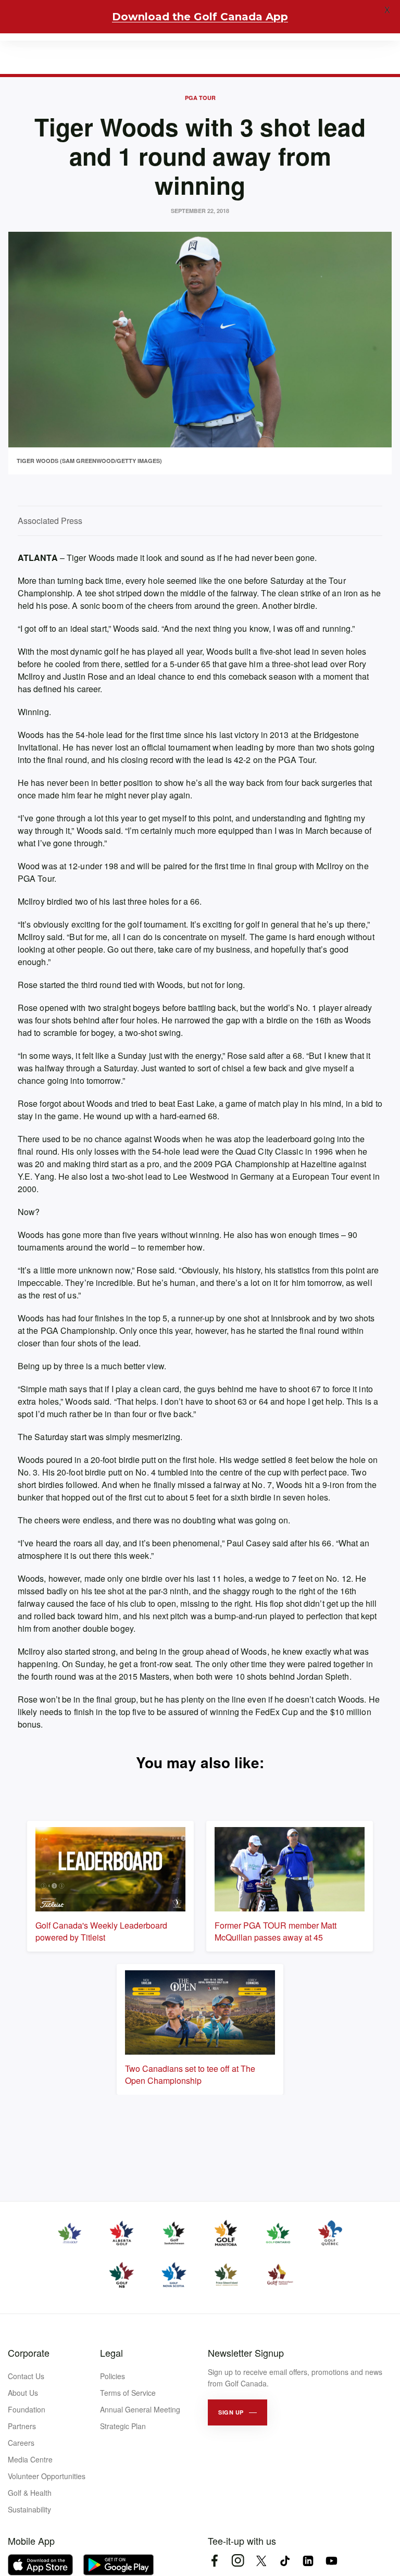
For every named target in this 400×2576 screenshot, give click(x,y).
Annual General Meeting (140, 2409)
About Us (23, 2393)
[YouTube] (332, 2561)
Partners (22, 2426)
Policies (113, 2376)
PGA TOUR (200, 98)
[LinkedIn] (308, 2561)
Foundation (27, 2409)
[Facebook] (214, 2561)
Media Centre (30, 2459)
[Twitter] (261, 2561)
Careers (21, 2443)
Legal (111, 2353)
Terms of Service (128, 2393)
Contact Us (26, 2376)
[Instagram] (238, 2561)
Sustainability (29, 2509)
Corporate (29, 2353)
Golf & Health (30, 2493)
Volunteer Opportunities (47, 2476)
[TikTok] (285, 2561)
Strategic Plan (123, 2426)
